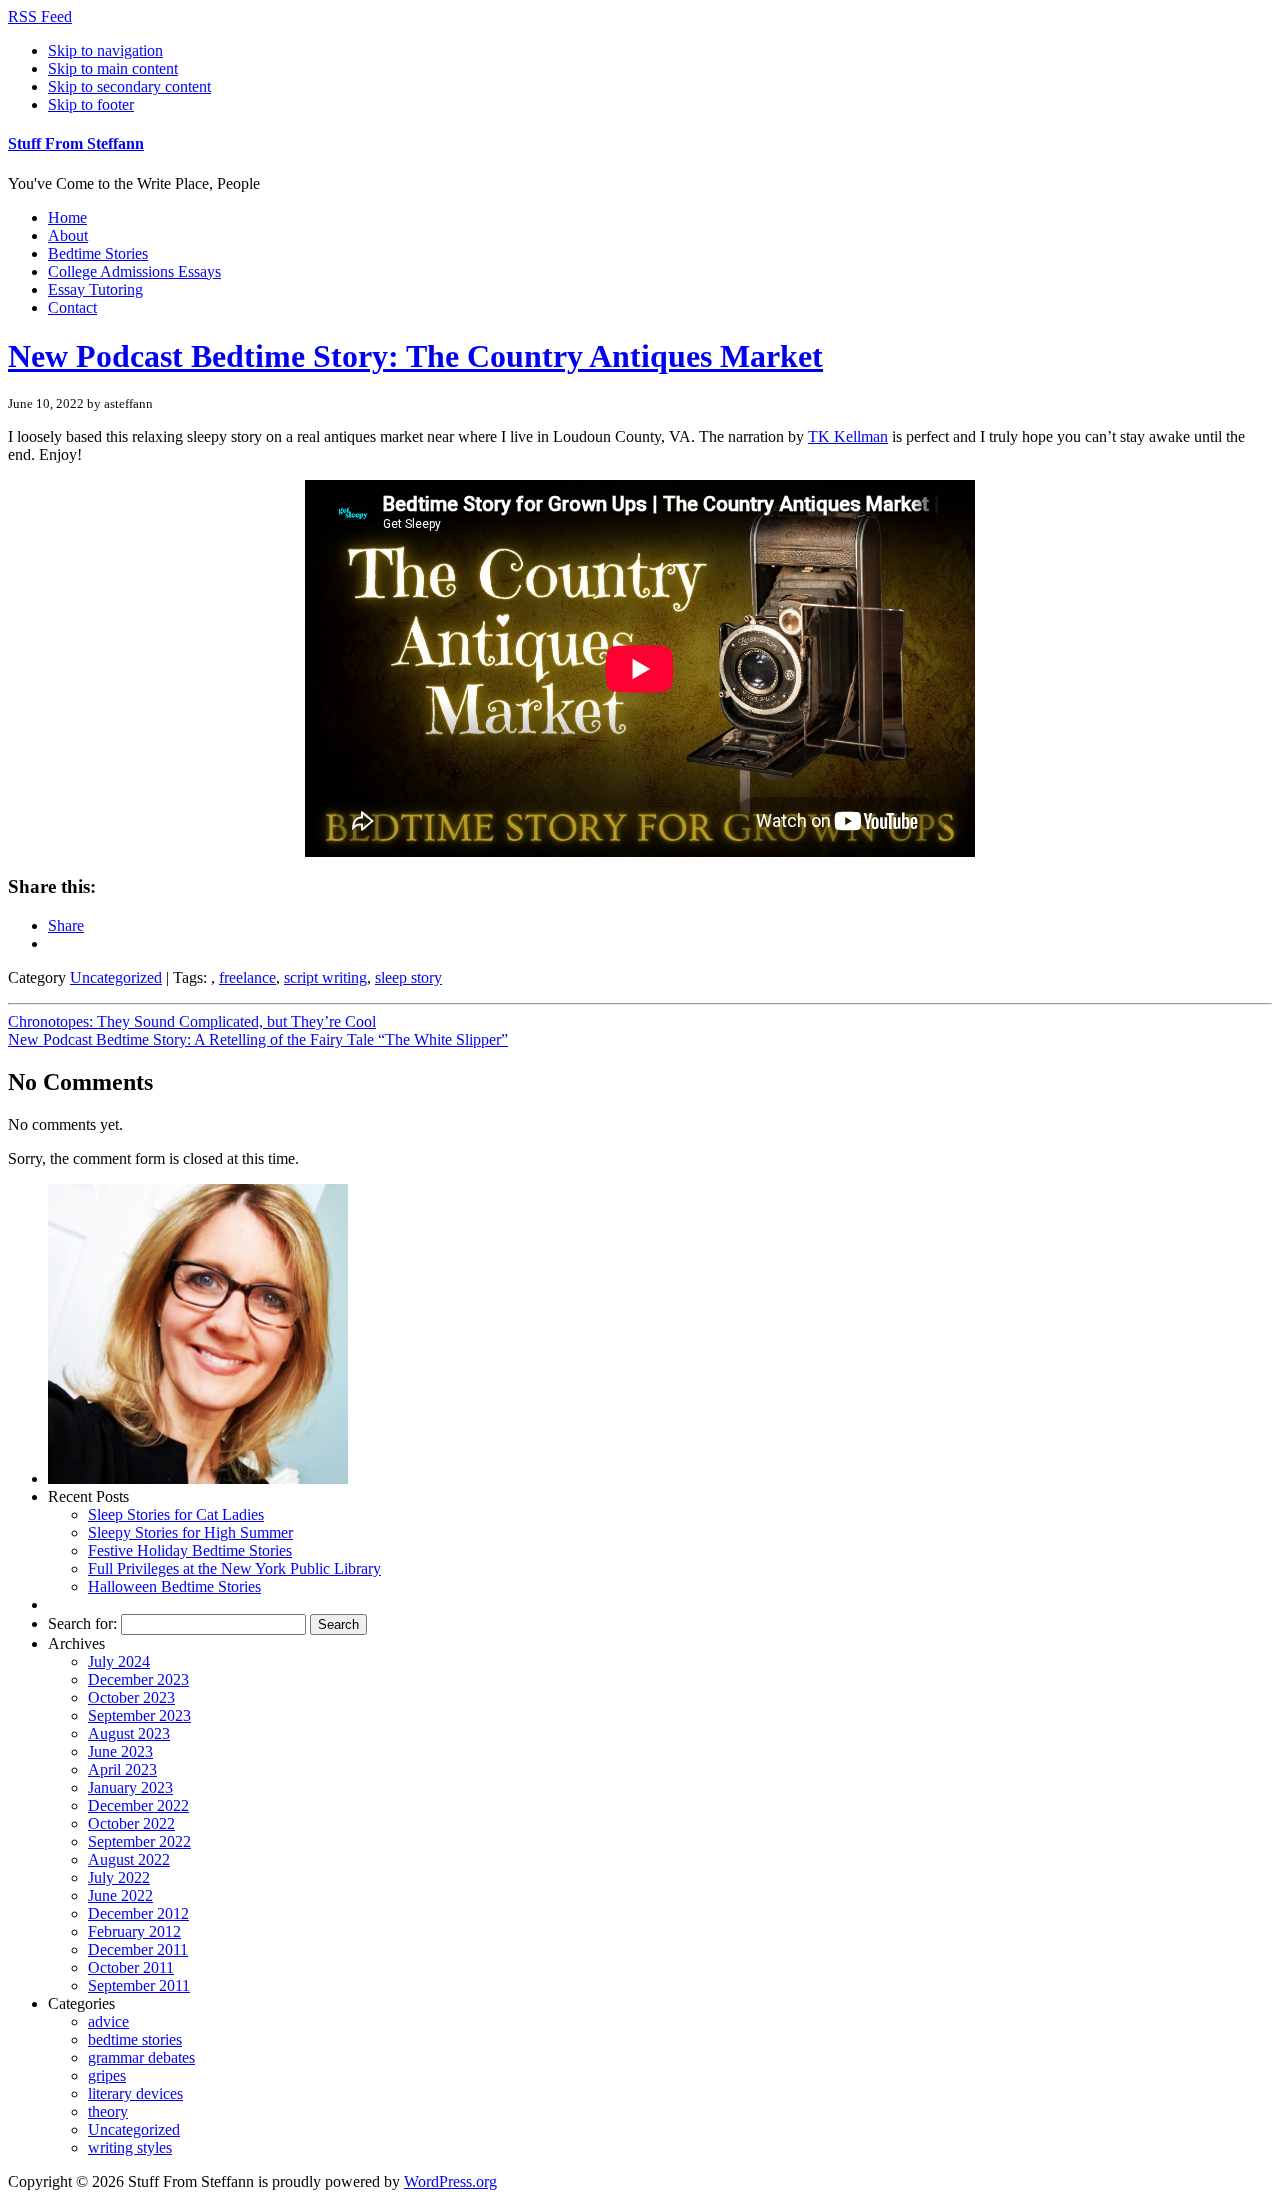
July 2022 (119, 1877)
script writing (325, 977)
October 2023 (131, 1697)
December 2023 (138, 1679)
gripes (107, 2075)
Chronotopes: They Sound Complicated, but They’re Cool (192, 1021)
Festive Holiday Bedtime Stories (190, 1550)
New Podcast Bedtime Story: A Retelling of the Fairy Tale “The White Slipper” (258, 1039)
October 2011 (131, 1967)
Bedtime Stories (98, 253)
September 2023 (139, 1715)
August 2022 (129, 1859)
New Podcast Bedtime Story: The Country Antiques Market (415, 356)
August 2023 (129, 1733)
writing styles (130, 2147)
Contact (72, 307)
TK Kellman (848, 436)
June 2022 (120, 1895)
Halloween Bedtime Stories (174, 1586)
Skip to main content (113, 68)
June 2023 (120, 1751)
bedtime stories (135, 2039)
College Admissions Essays (134, 271)
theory (108, 2111)
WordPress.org (450, 2181)
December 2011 (138, 1949)
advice (108, 2021)
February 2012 (134, 1931)
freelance (247, 977)
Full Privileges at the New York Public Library (234, 1568)
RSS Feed (40, 16)
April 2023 (122, 1769)
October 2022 (131, 1823)
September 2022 (139, 1841)
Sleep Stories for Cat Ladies (176, 1514)
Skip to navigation (105, 50)
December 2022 (138, 1805)
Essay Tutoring (95, 289)
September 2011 (139, 1985)
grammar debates (141, 2057)
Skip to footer (91, 104)
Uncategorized (116, 977)
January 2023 (130, 1787)
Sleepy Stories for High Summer (190, 1532)
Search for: (82, 1623)
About (68, 235)
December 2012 (138, 1913)
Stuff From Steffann (76, 143)
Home (67, 217)
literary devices (135, 2093)
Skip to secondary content (129, 86)
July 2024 (119, 1661)
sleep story (408, 977)
